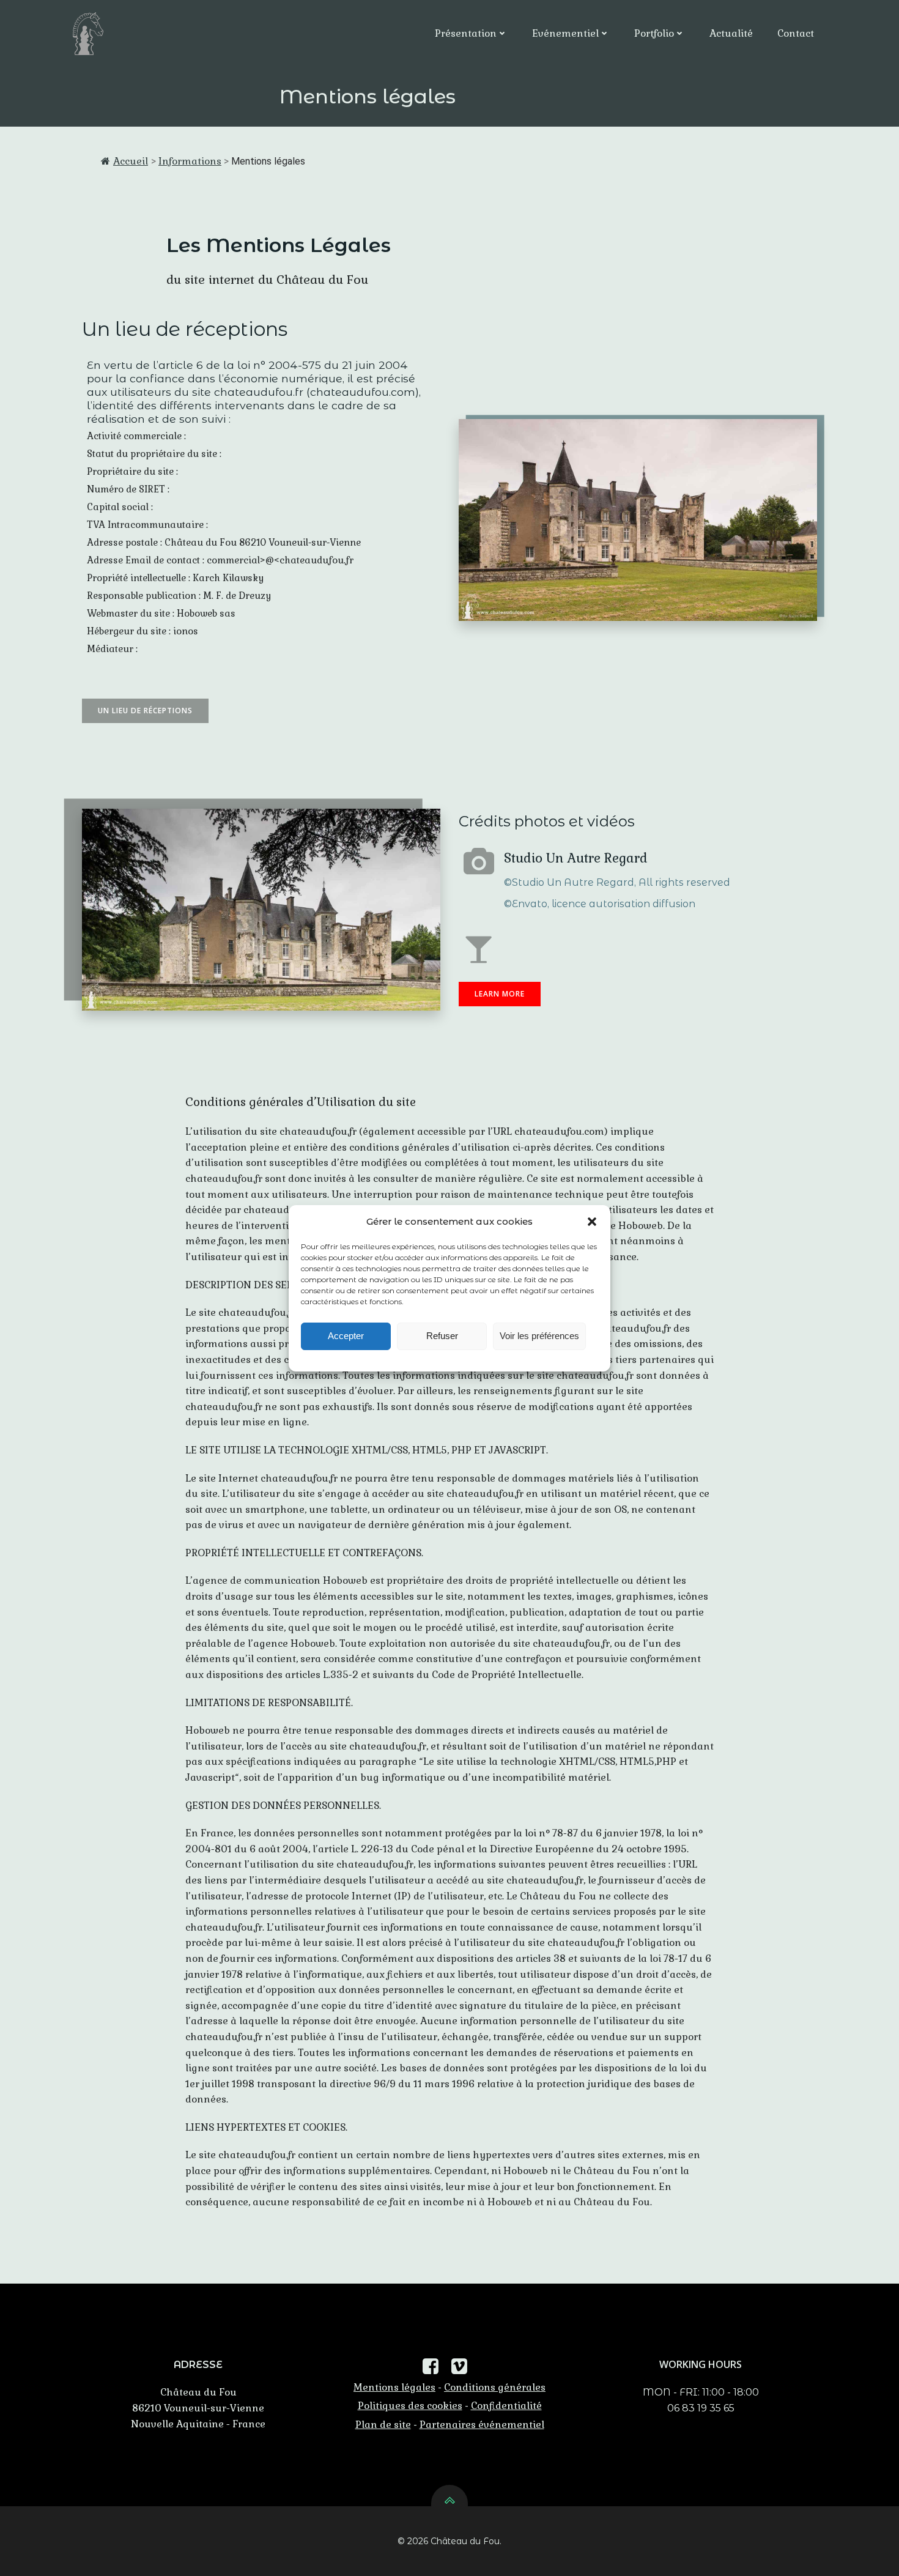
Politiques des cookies (410, 2406)
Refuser (442, 1336)
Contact (796, 33)
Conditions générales (495, 2387)
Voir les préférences (539, 1336)
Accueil (131, 161)
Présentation (466, 33)
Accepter (346, 1336)
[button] (592, 1222)
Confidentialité (506, 2406)
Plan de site (383, 2425)
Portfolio (654, 33)
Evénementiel (565, 33)
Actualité (731, 33)
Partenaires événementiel (482, 2425)
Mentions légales (394, 2387)
